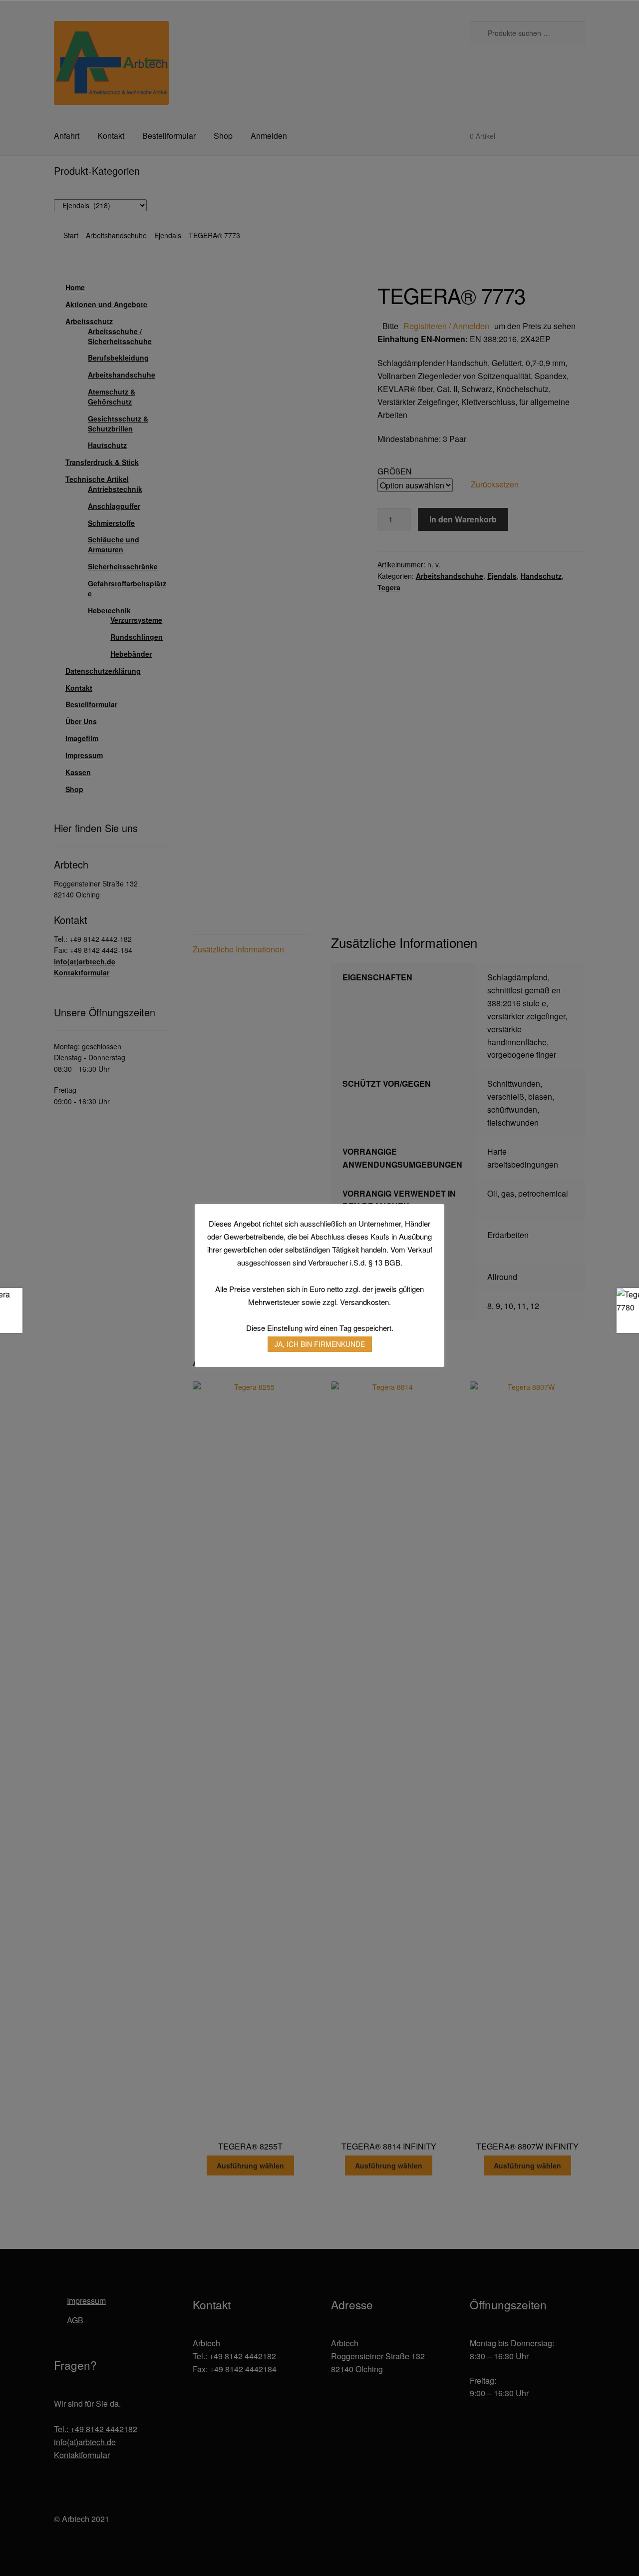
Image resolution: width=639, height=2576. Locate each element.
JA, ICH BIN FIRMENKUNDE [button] (320, 1344)
